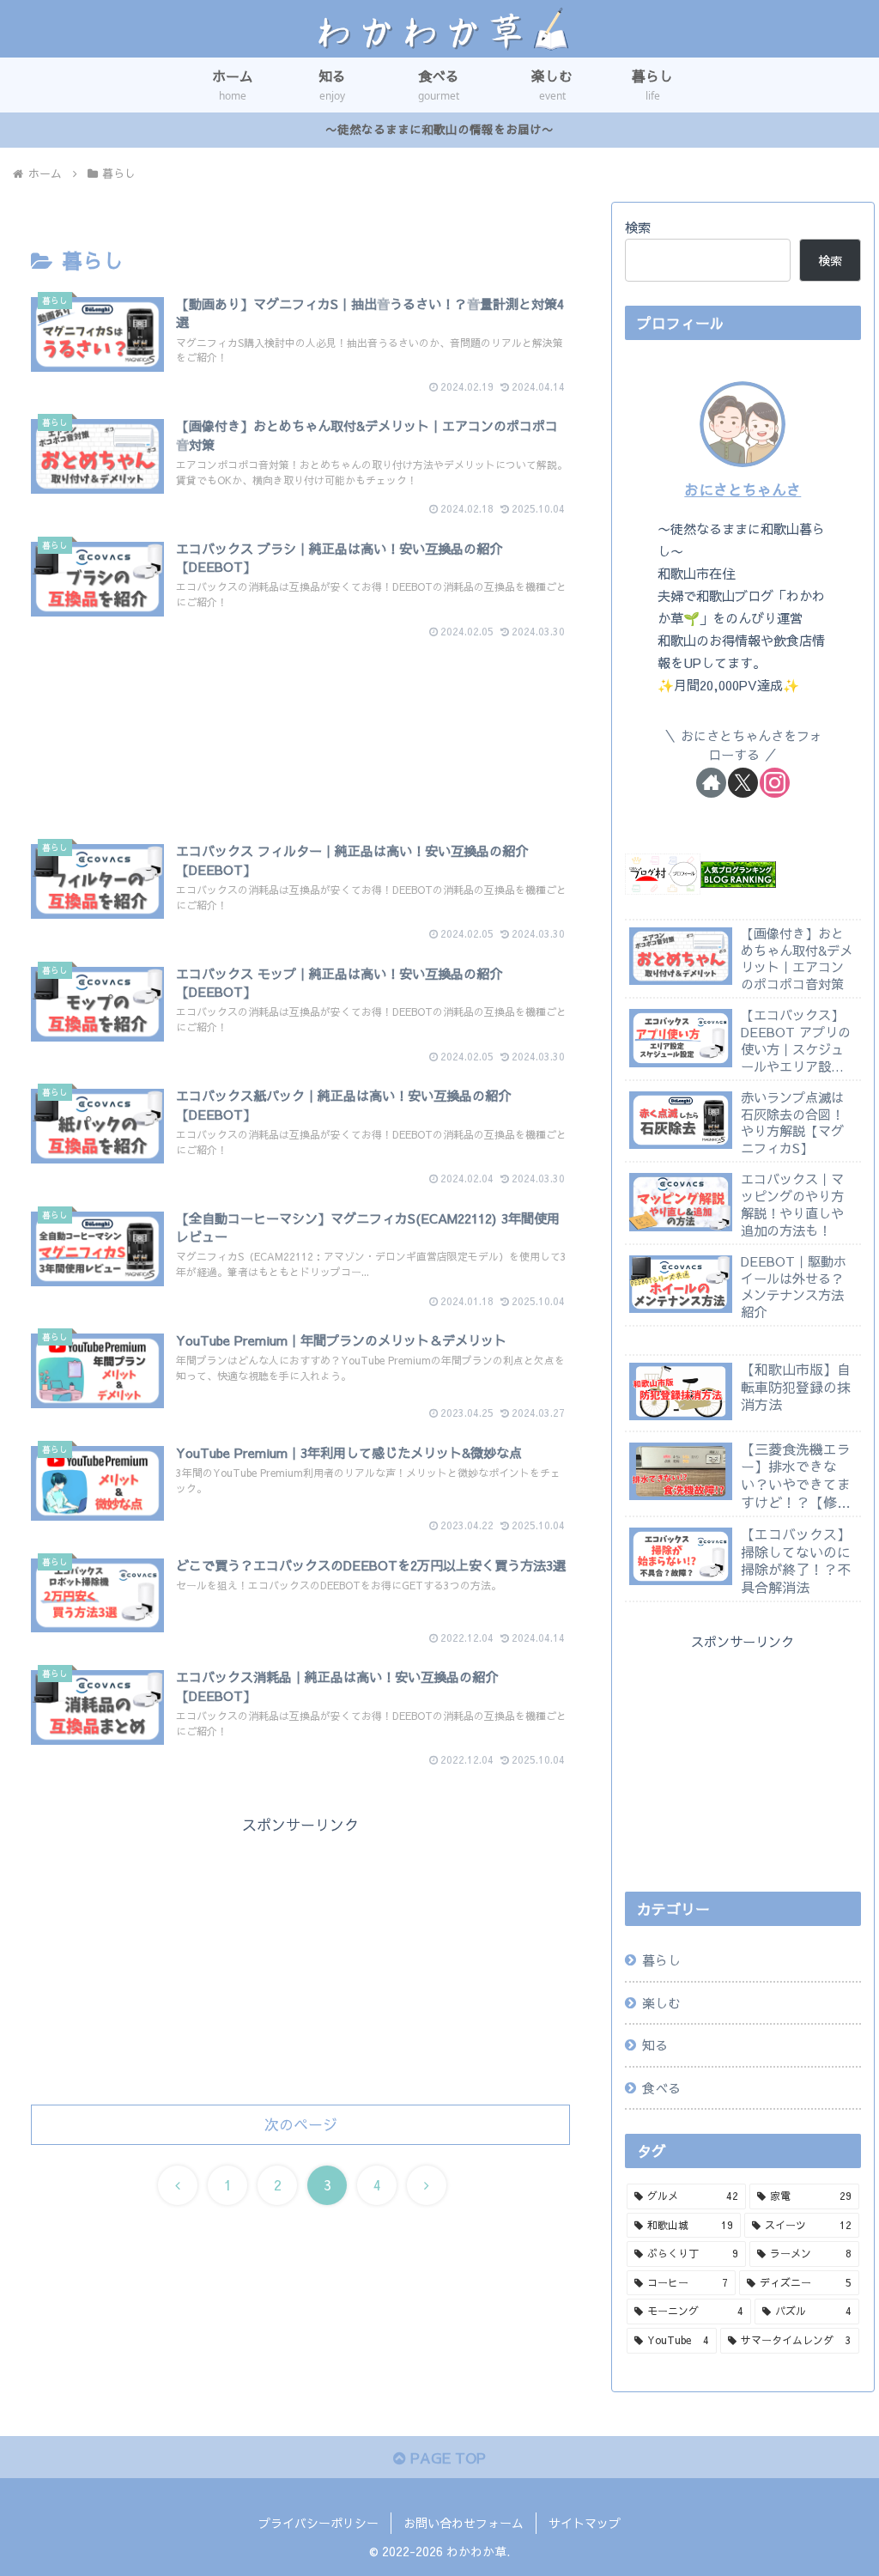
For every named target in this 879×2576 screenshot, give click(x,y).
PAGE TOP (446, 2458)
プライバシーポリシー (318, 2523)
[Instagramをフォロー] (775, 783)
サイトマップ (585, 2523)
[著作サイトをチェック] (711, 783)
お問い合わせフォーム (464, 2523)
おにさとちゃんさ (743, 489)
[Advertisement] (300, 711)
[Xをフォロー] (743, 783)
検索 (638, 227)
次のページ (301, 2124)
